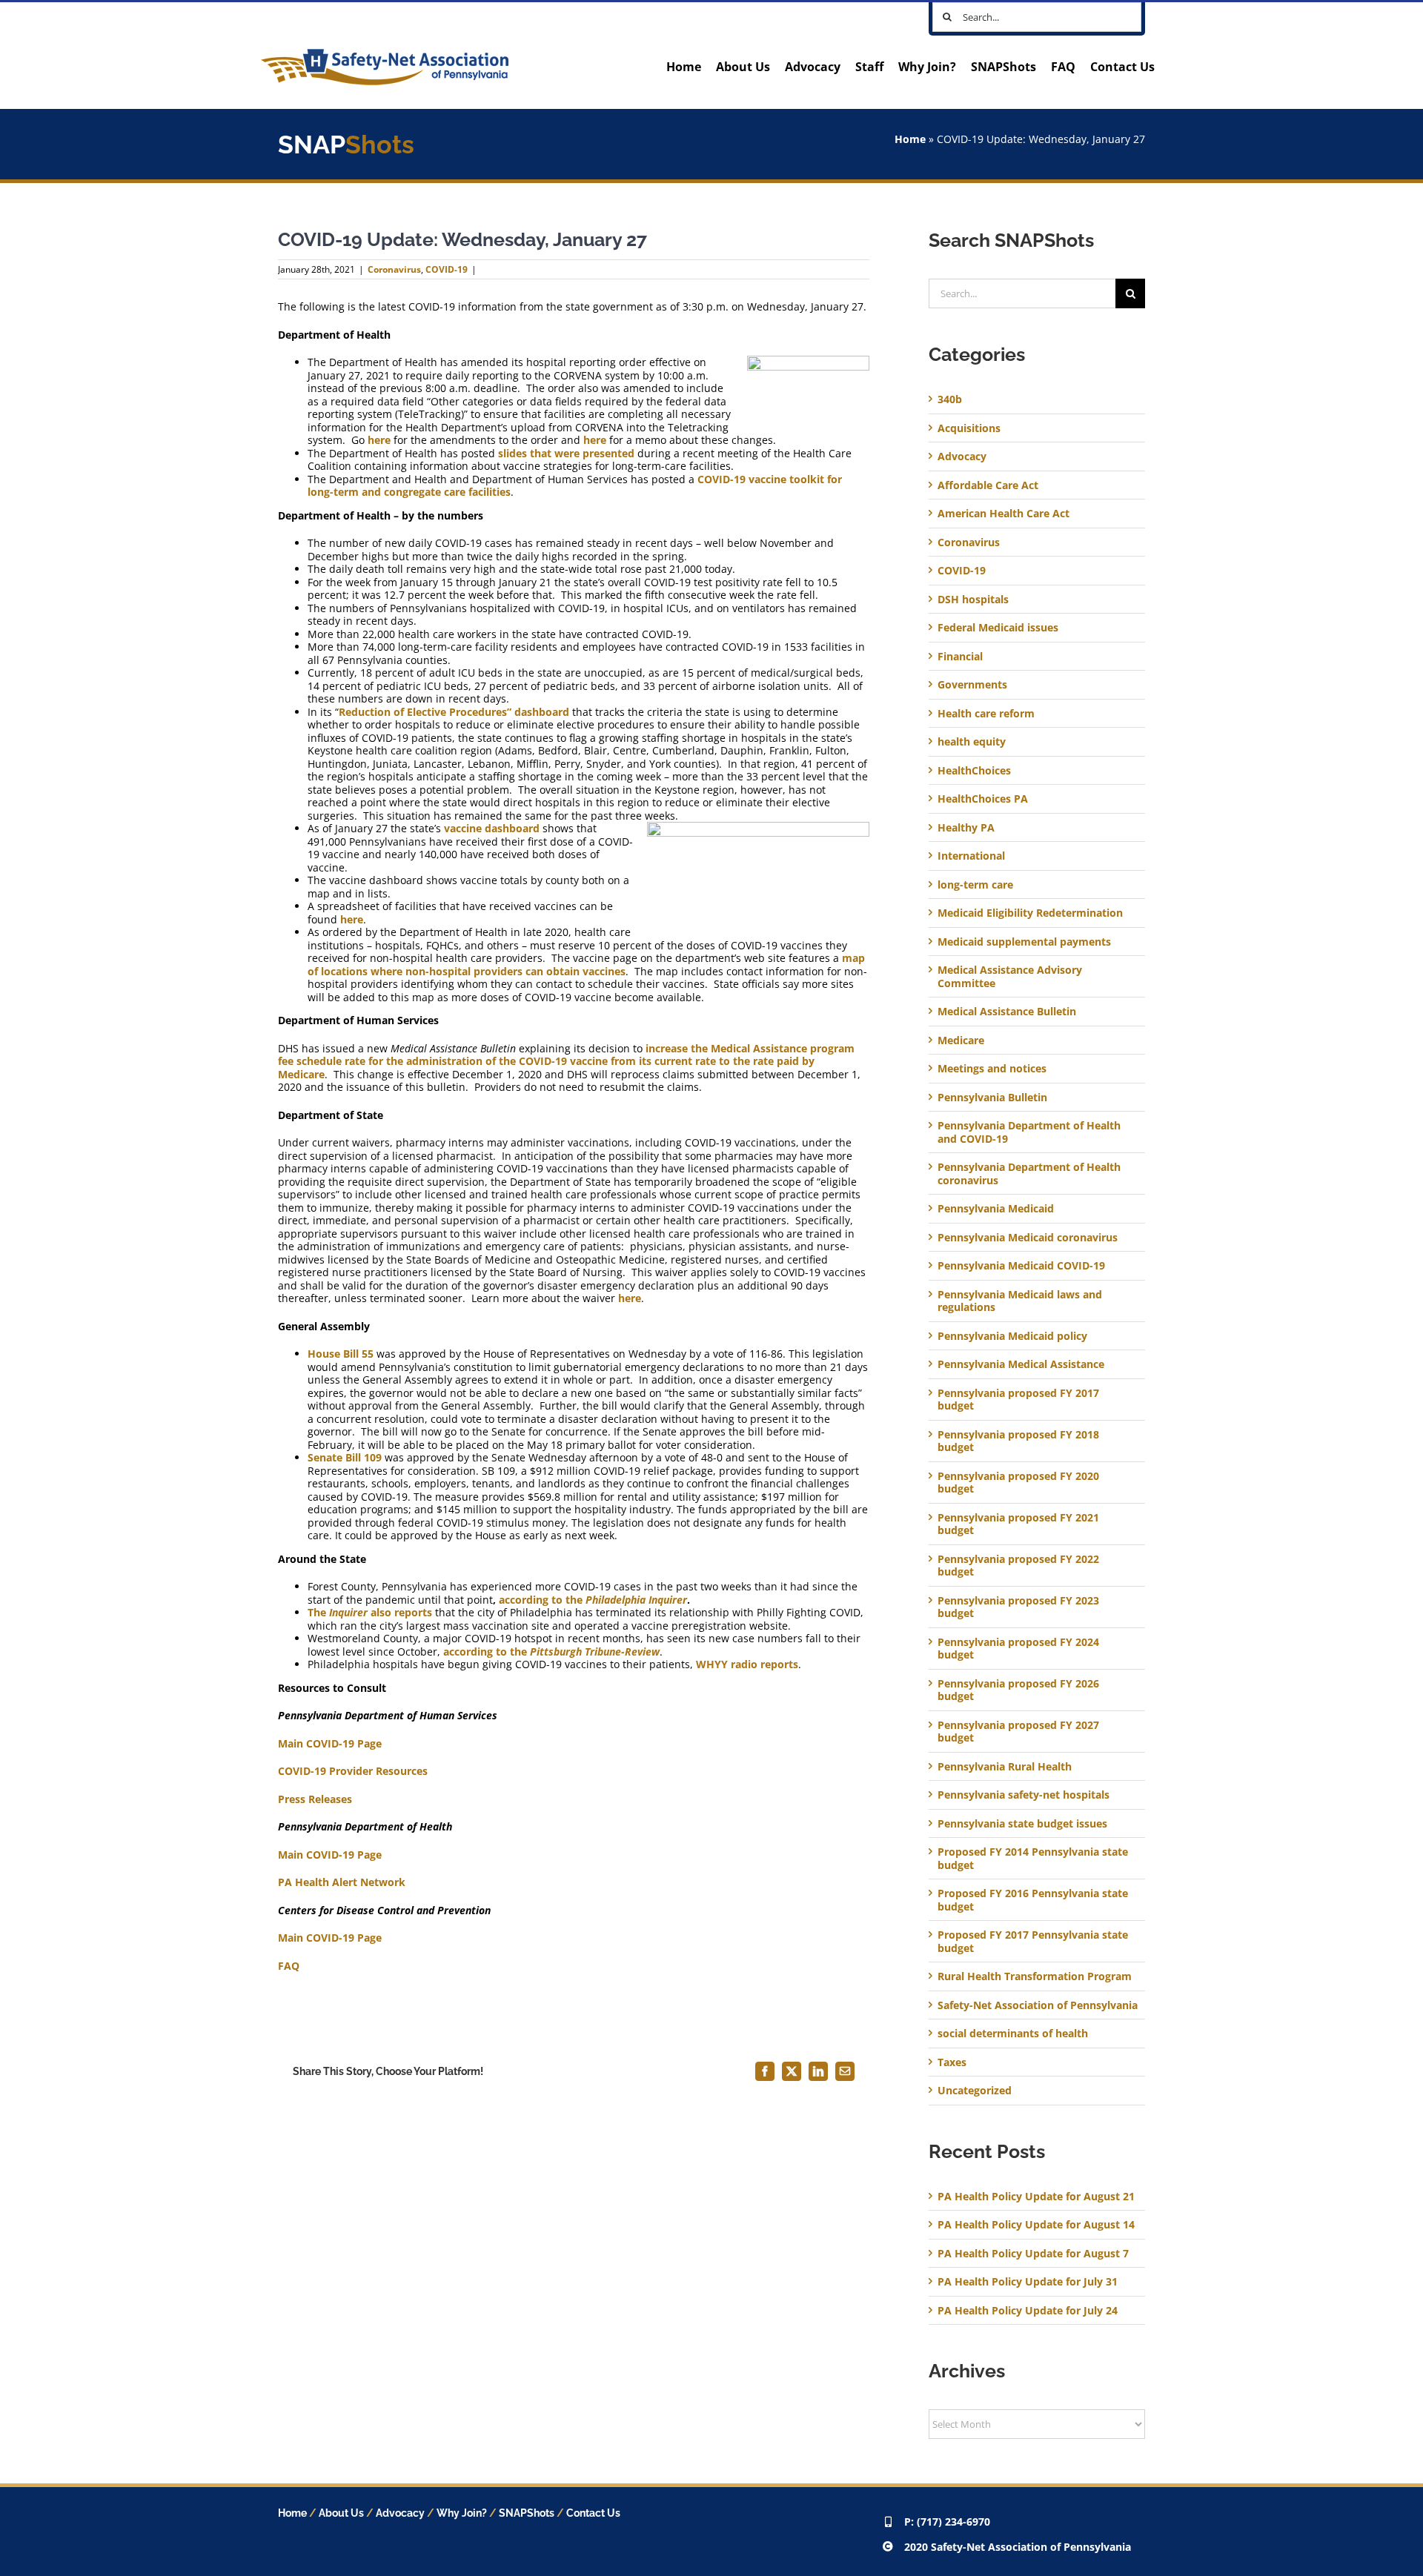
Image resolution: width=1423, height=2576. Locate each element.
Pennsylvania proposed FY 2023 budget (1018, 1607)
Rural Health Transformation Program (1035, 1976)
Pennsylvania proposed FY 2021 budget (1018, 1524)
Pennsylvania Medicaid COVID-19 (1021, 1266)
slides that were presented (566, 453)
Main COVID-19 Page (330, 1743)
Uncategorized (975, 2091)
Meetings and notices (992, 1069)
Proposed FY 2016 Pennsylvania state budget (1033, 1900)
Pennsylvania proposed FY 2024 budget (1018, 1649)
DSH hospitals (973, 600)
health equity (972, 742)
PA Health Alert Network (342, 1882)
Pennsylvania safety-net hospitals (1024, 1795)
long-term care (975, 885)
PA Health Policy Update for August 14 (1036, 2224)
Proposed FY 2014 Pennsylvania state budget (1033, 1858)
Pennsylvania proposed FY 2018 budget (1018, 1441)
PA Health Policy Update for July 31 (1028, 2281)
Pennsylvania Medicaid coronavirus (1028, 1238)
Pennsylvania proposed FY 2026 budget (1018, 1690)
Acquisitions (969, 428)
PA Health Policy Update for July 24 (1028, 2310)
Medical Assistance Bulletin (1007, 1012)
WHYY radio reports (747, 1664)
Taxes (952, 2062)
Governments (972, 685)
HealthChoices (974, 771)
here (379, 440)
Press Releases (315, 1799)
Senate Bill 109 (345, 1457)
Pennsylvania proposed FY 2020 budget (1018, 1483)
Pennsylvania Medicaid (996, 1209)
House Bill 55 (341, 1354)
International (971, 856)
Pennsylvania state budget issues (1022, 1824)
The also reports (370, 1612)
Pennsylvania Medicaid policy (1012, 1336)
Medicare (961, 1040)
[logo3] (385, 54)
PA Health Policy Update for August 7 (1033, 2253)
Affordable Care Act (988, 485)
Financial (960, 657)
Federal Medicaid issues (998, 628)
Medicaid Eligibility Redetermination (1032, 913)
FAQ (289, 1966)
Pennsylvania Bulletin (992, 1098)
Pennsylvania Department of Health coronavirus (1029, 1174)
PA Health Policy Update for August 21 (1036, 2196)
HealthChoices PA (983, 799)
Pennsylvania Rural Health (1005, 1767)
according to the (593, 1600)
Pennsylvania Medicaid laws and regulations (1020, 1301)
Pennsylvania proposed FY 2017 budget (1018, 1400)
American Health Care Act (1004, 514)
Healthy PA (966, 828)
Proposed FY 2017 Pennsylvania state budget (1033, 1941)
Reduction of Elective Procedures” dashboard (454, 712)
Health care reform (986, 714)
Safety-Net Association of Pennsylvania (1038, 2005)
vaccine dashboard (492, 828)
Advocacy (962, 457)
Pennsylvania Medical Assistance (1021, 1364)
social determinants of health (1013, 2034)
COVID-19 (447, 269)
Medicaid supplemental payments (1024, 942)
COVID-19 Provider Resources (353, 1771)
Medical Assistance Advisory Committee (1010, 976)
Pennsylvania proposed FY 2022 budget (1018, 1566)
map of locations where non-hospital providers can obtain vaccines (586, 965)
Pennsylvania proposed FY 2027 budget (1018, 1732)
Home (910, 139)
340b (950, 399)
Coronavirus (394, 269)
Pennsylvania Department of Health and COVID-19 (1029, 1132)
